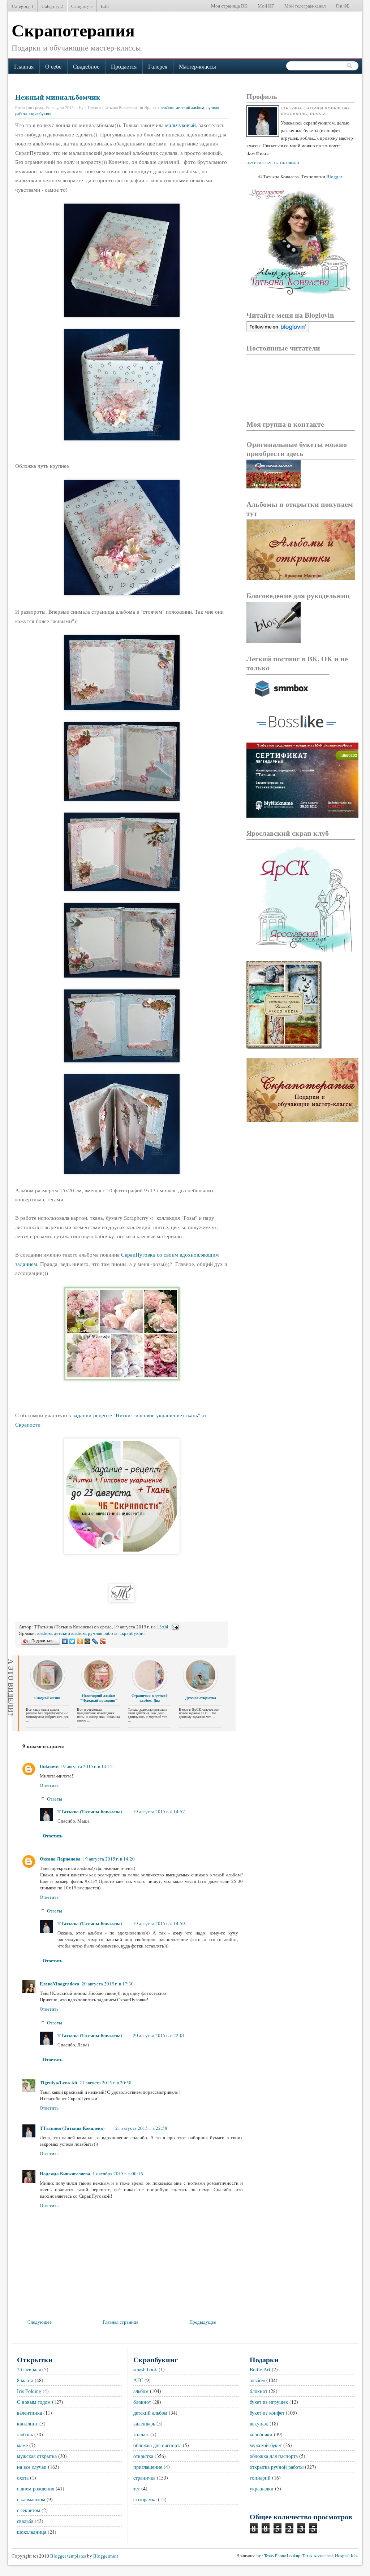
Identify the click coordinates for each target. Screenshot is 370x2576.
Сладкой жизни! (48, 1698)
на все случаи (32, 2467)
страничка (144, 2478)
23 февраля (29, 2369)
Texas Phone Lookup (282, 2555)
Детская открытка (201, 1698)
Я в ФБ (343, 6)
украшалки (262, 2488)
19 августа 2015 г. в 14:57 (159, 1811)
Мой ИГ (266, 6)
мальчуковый (180, 125)
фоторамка (145, 2499)
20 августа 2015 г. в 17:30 (108, 1984)
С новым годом (34, 2402)
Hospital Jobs (347, 2555)
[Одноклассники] (80, 1641)
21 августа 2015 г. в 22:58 (141, 2128)
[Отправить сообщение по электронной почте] (175, 1627)
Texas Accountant (318, 2555)
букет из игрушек (269, 2402)
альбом (167, 107)
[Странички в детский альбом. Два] (150, 1690)
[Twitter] (72, 1641)
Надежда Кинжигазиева (65, 2173)
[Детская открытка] (201, 1690)
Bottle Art (260, 2369)
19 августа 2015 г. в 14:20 (109, 1859)
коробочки (261, 2434)
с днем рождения (36, 2488)
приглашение (148, 2467)
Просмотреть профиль (274, 163)
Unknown (49, 1766)
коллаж (141, 2434)
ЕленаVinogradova (60, 1983)
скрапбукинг (41, 113)
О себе (53, 66)
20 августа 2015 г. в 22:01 (159, 2035)
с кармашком (31, 2499)
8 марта (25, 2380)
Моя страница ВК (229, 6)
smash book (145, 2369)
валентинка (29, 2413)
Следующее (40, 2322)
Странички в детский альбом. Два (150, 1698)
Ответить (49, 1785)
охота (23, 2478)
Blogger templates (68, 2556)
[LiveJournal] (95, 1641)
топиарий (260, 2478)
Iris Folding (29, 2391)
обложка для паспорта (157, 2445)
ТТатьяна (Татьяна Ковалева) (90, 1811)
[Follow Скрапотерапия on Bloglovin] (278, 330)
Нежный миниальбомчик (58, 97)
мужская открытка (37, 2456)
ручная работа (103, 1633)
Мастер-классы (197, 66)
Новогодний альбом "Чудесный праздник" (99, 1698)
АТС (138, 2380)
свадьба (25, 2521)
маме (22, 2445)
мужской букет (266, 2445)
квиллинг (27, 2423)
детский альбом (190, 107)
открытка (143, 2456)
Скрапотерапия (73, 30)
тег (137, 2488)
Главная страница (121, 2322)
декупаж (259, 2423)
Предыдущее (203, 2322)
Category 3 (82, 6)
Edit (105, 6)
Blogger (334, 177)
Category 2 (52, 6)
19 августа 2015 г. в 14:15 (87, 1766)
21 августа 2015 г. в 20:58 (106, 2083)
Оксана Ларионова (60, 1859)
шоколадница (32, 2532)
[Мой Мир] (88, 1641)
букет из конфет (267, 2413)
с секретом (29, 2510)
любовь (25, 2434)
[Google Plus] (103, 1641)
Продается (124, 66)
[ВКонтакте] (65, 1641)
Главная (24, 66)
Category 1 (23, 6)
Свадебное (86, 66)
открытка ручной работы (277, 2467)
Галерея (158, 66)
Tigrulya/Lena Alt (59, 2082)
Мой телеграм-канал (305, 6)
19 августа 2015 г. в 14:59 (159, 1923)
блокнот (142, 2402)
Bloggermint (105, 2556)
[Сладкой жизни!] (48, 1690)
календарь (144, 2423)
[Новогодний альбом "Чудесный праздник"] (99, 1690)
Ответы (55, 1799)
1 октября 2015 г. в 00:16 (118, 2173)
